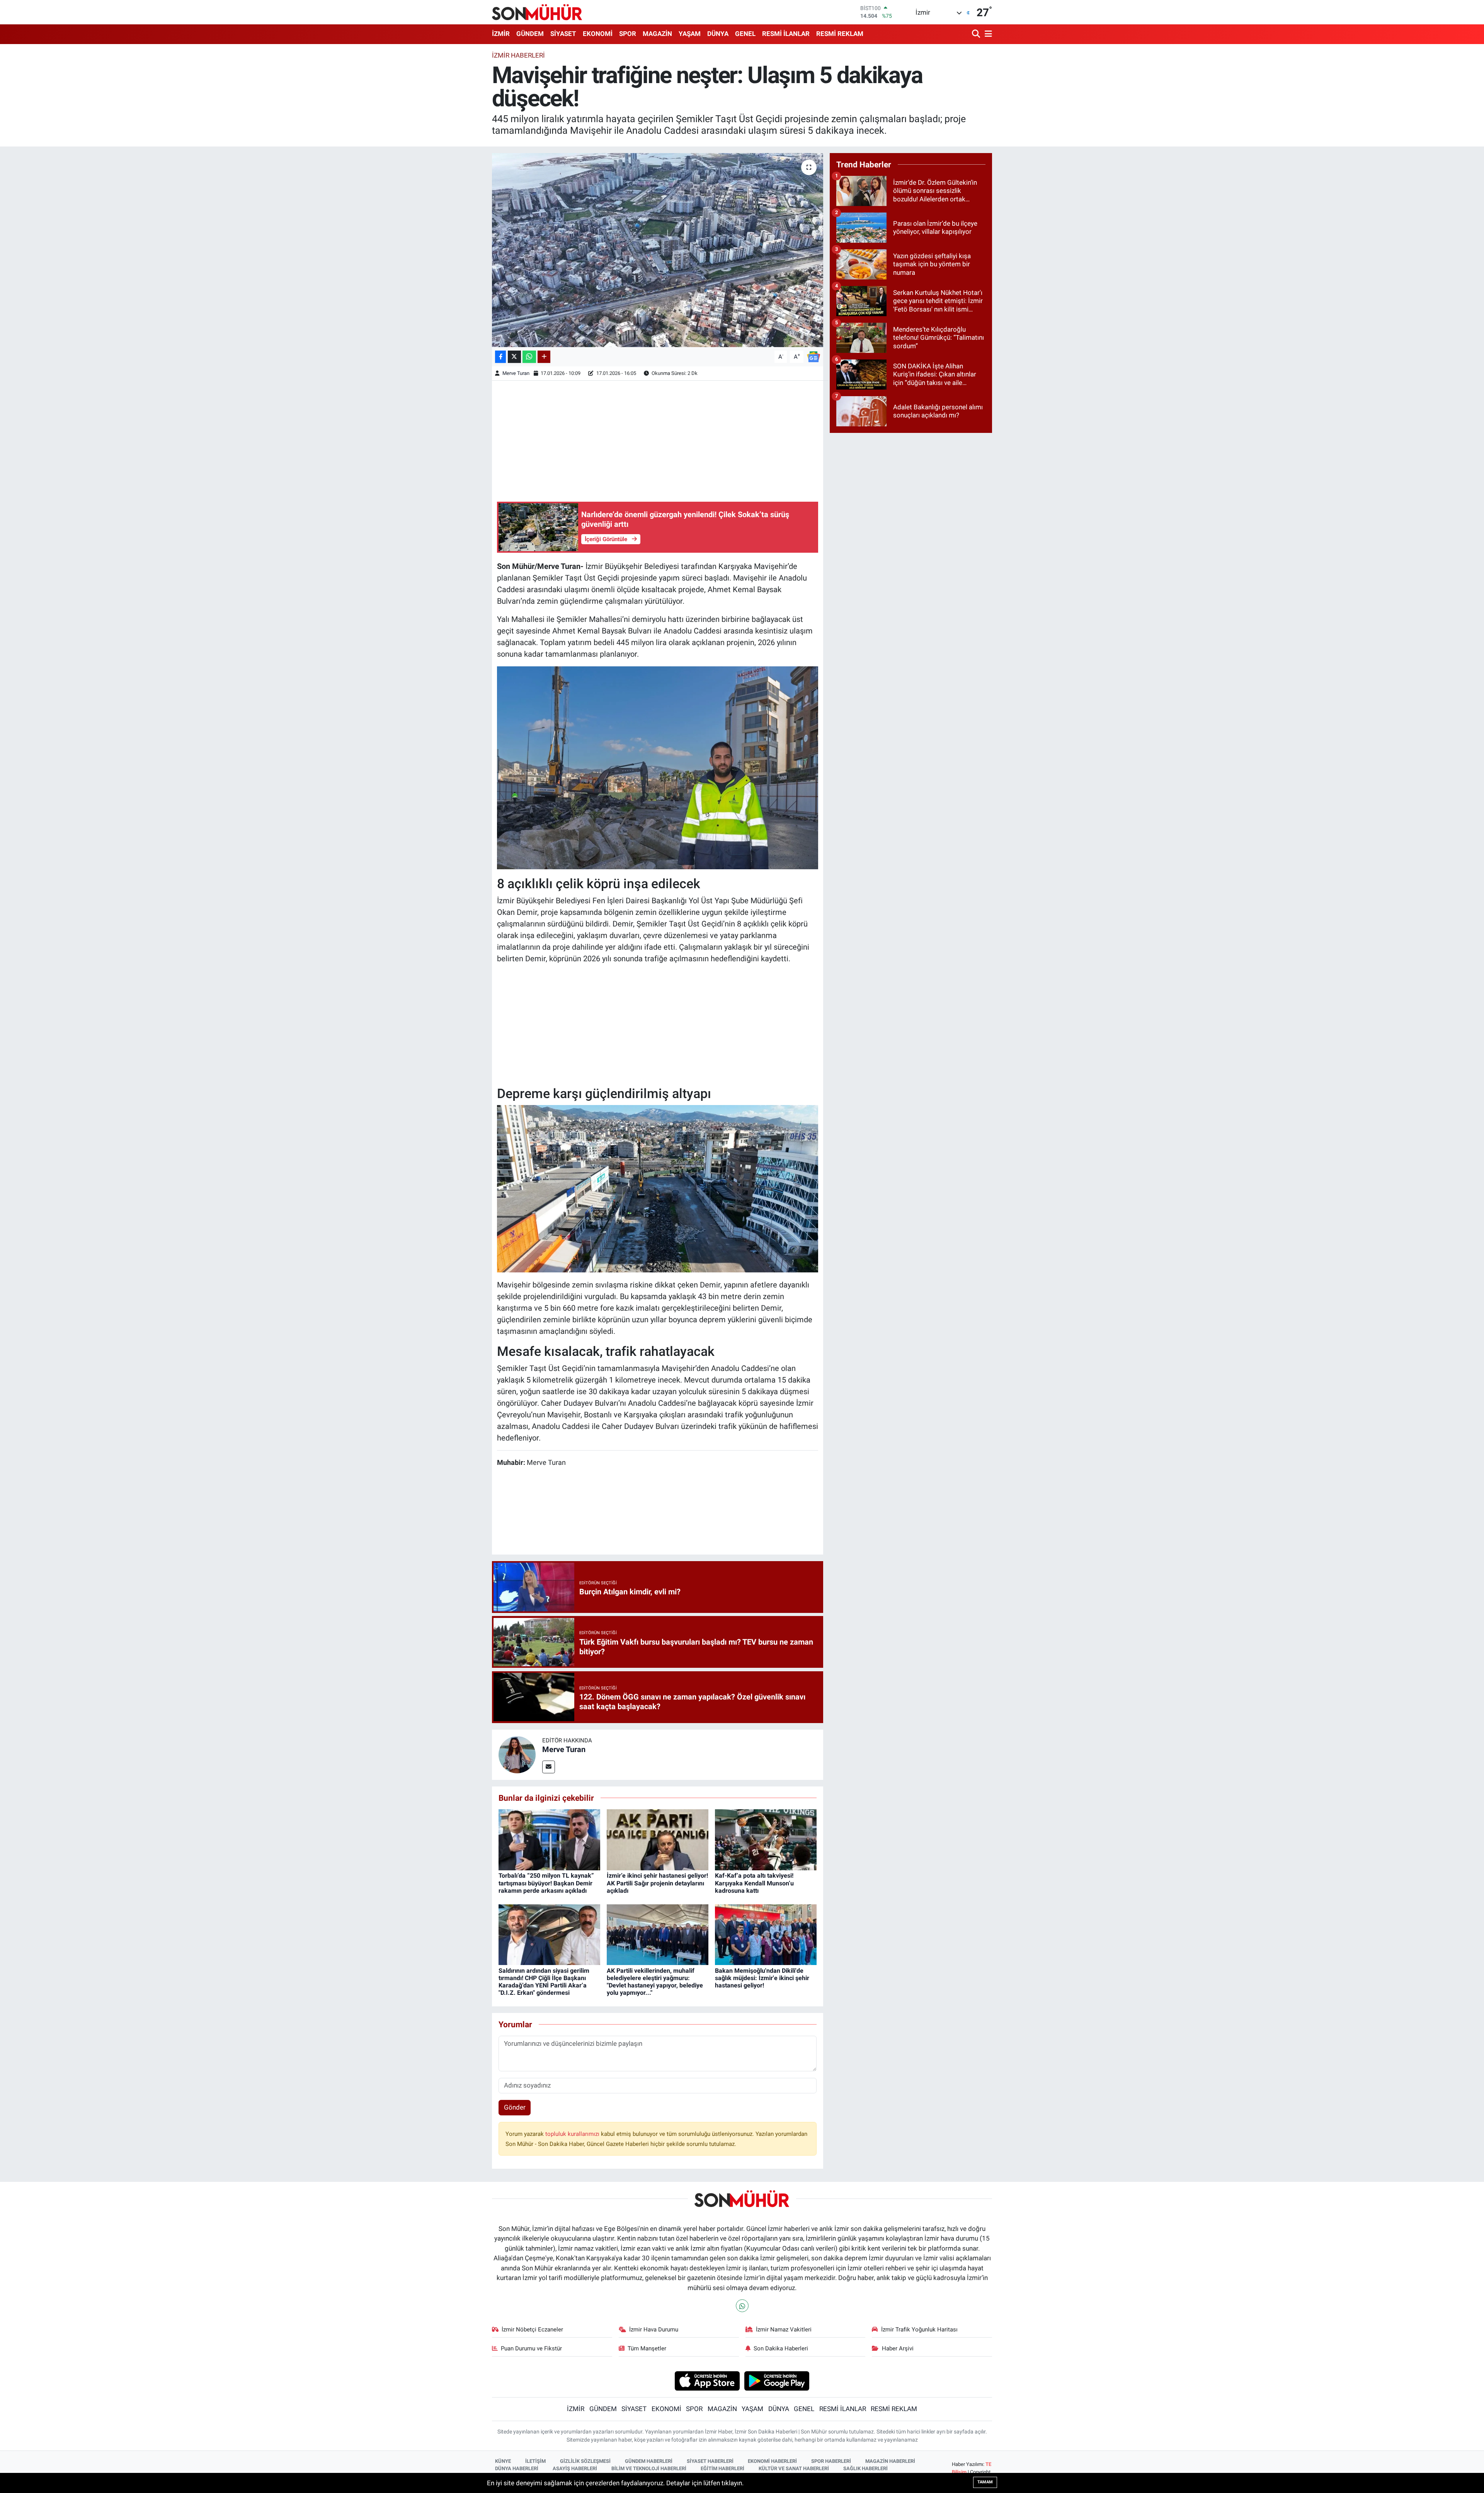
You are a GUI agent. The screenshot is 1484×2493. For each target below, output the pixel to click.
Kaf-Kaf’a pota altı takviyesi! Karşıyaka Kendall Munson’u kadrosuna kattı (754, 1883)
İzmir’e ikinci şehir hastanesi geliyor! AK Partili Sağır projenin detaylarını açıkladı (657, 1883)
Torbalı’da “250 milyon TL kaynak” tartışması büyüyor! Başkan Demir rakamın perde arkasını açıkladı (546, 1883)
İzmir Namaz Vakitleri (784, 2330)
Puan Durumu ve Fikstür (531, 2348)
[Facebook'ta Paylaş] (500, 357)
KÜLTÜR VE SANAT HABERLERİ (794, 2468)
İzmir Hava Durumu (654, 2330)
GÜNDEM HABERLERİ (649, 2461)
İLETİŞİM (535, 2461)
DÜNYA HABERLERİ (517, 2468)
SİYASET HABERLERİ (710, 2461)
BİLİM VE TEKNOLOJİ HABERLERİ (649, 2468)
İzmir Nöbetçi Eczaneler (532, 2330)
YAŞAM (690, 34)
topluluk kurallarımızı (573, 2134)
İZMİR (501, 34)
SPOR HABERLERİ (831, 2461)
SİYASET (563, 34)
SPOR (628, 34)
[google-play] (777, 2381)
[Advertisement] (658, 440)
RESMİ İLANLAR (786, 34)
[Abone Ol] (813, 356)
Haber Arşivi (898, 2348)
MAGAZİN (657, 34)
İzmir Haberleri (518, 55)
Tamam (985, 2482)
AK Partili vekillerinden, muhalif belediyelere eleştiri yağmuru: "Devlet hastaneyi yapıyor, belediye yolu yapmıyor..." (655, 1982)
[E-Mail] (549, 1767)
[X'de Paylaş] (514, 357)
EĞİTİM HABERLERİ (722, 2468)
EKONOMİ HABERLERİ (772, 2461)
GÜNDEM (530, 34)
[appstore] (707, 2381)
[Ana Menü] (987, 34)
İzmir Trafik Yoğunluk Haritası (919, 2330)
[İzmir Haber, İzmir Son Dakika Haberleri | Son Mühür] (537, 12)
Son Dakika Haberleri (781, 2348)
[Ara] (977, 34)
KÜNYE (503, 2461)
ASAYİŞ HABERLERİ (575, 2468)
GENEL (745, 34)
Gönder (515, 2107)
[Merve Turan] (517, 1754)
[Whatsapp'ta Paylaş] (529, 357)
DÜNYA (718, 34)
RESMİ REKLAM (840, 34)
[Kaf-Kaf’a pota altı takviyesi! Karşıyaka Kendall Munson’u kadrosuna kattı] (766, 1839)
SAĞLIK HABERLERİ (865, 2468)
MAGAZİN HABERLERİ (890, 2461)
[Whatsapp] (742, 2306)
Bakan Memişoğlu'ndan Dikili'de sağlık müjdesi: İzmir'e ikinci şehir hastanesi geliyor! (762, 1978)
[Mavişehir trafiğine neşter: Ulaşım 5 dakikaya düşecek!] (658, 250)
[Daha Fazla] (544, 357)
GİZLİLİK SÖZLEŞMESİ (585, 2461)
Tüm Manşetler (647, 2348)
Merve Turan (516, 373)
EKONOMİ (598, 34)
